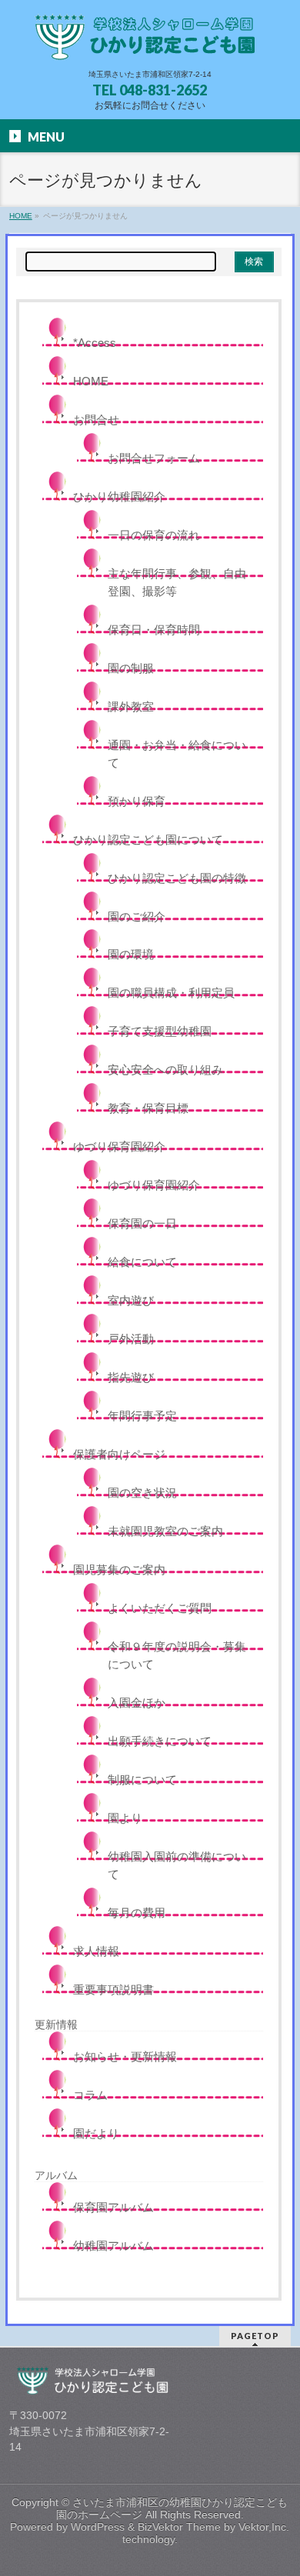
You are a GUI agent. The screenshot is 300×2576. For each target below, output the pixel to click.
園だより (96, 2133)
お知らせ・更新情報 (125, 2056)
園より (125, 1818)
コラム (90, 2095)
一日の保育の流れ (154, 535)
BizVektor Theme (179, 2527)
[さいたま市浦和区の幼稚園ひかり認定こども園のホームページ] (150, 43)
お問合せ (96, 420)
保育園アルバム (113, 2207)
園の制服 (131, 668)
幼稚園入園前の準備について (177, 1865)
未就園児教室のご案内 (165, 1531)
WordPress (98, 2527)
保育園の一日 (142, 1223)
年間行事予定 (142, 1416)
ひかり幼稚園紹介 (119, 497)
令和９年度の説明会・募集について (177, 1655)
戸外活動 (131, 1339)
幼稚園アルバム (113, 2246)
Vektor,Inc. (264, 2527)
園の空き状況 (142, 1493)
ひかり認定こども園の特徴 (177, 878)
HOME (91, 381)
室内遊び (131, 1300)
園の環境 (131, 954)
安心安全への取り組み (165, 1070)
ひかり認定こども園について (148, 840)
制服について (142, 1780)
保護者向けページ (119, 1454)
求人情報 (96, 1951)
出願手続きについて (160, 1741)
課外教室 (131, 706)
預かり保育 (137, 801)
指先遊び (131, 1377)
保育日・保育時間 (154, 630)
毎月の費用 (137, 1913)
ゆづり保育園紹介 (119, 1146)
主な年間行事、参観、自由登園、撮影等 (177, 582)
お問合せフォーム (154, 458)
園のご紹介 (137, 916)
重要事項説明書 (113, 1989)
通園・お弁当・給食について (177, 754)
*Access (95, 343)
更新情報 (56, 2024)
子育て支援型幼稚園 (160, 1031)
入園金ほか (137, 1703)
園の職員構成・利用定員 (171, 993)
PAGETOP (255, 2336)
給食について (142, 1262)
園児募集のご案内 (119, 1570)
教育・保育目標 (148, 1108)
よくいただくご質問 (160, 1608)
